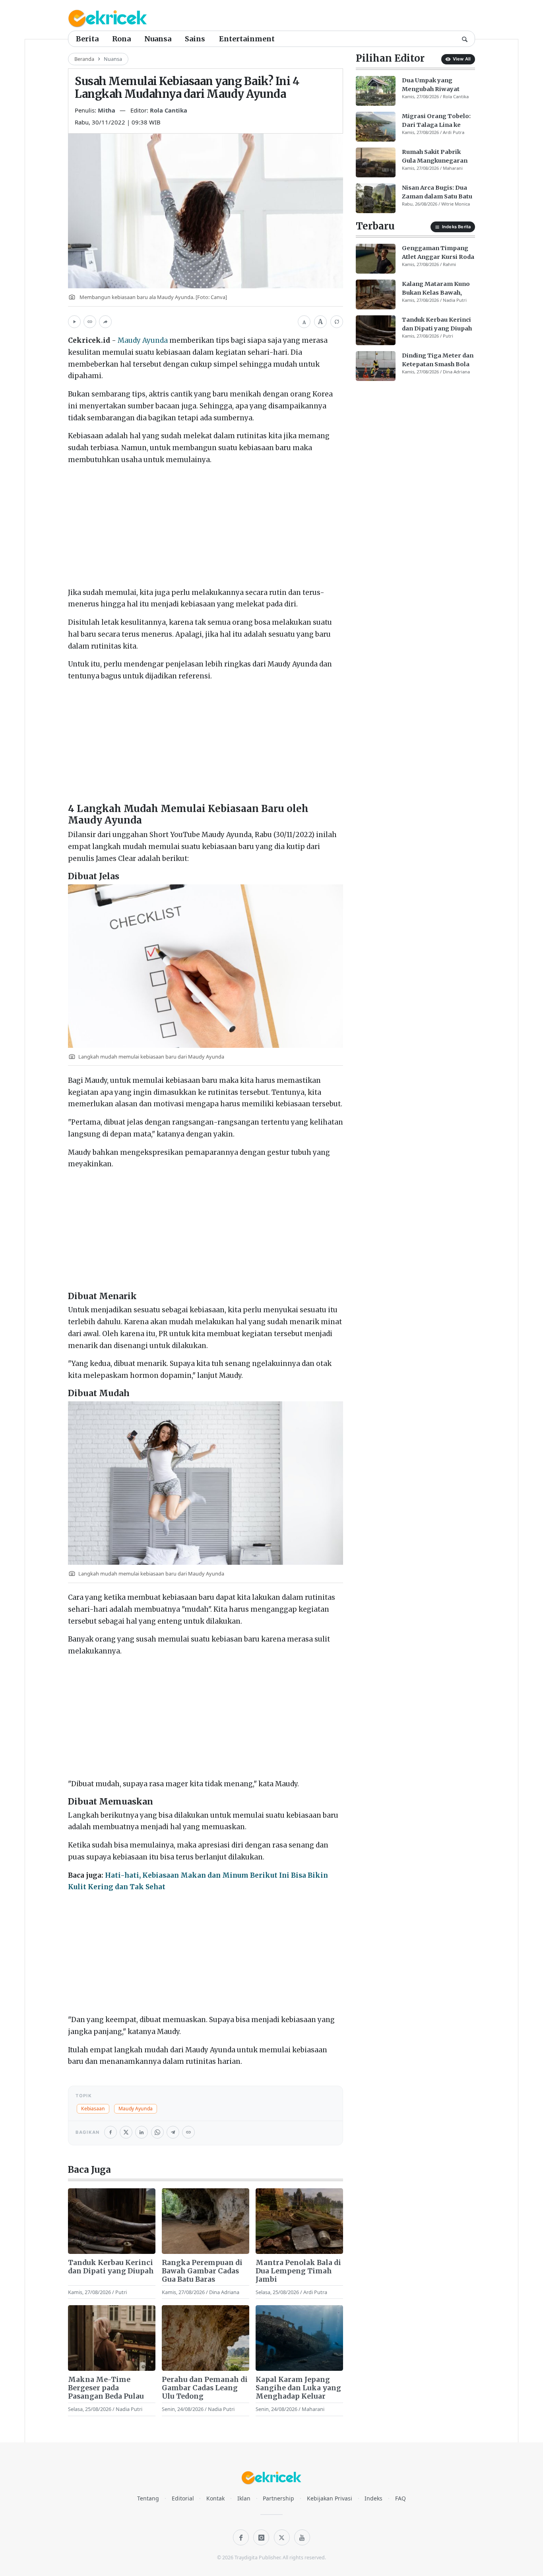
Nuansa (158, 39)
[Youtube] (302, 2537)
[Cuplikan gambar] (112, 2221)
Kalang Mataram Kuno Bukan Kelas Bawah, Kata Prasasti (436, 289)
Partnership (278, 2498)
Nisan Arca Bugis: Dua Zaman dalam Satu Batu (437, 192)
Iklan (244, 2498)
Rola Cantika (169, 110)
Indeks (373, 2498)
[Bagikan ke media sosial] (105, 322)
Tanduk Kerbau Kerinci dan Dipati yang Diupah (111, 2267)
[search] (465, 39)
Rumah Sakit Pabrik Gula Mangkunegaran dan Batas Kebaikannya (437, 157)
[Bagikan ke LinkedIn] (142, 2132)
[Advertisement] (206, 528)
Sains (195, 39)
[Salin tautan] (90, 322)
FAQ (400, 2498)
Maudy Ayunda (143, 340)
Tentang (148, 2498)
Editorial (183, 2498)
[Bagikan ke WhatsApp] (157, 2132)
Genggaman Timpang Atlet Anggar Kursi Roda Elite (438, 253)
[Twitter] (282, 2537)
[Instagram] (261, 2537)
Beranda (84, 59)
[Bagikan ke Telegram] (173, 2132)
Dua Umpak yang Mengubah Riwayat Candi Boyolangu (431, 85)
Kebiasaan (93, 2109)
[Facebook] (241, 2537)
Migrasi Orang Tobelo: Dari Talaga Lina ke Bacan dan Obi (436, 121)
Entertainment (247, 39)
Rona (121, 39)
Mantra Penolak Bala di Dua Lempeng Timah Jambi (298, 2271)
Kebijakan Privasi (330, 2498)
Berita (87, 39)
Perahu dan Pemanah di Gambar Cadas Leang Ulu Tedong (205, 2388)
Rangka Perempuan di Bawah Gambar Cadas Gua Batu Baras (202, 2271)
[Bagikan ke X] (126, 2132)
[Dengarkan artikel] (74, 322)
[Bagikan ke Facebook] (111, 2132)
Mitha (107, 110)
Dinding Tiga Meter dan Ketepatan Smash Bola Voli (438, 360)
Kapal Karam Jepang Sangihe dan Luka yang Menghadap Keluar (298, 2388)
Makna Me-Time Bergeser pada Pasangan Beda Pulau (106, 2388)
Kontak (215, 2498)
